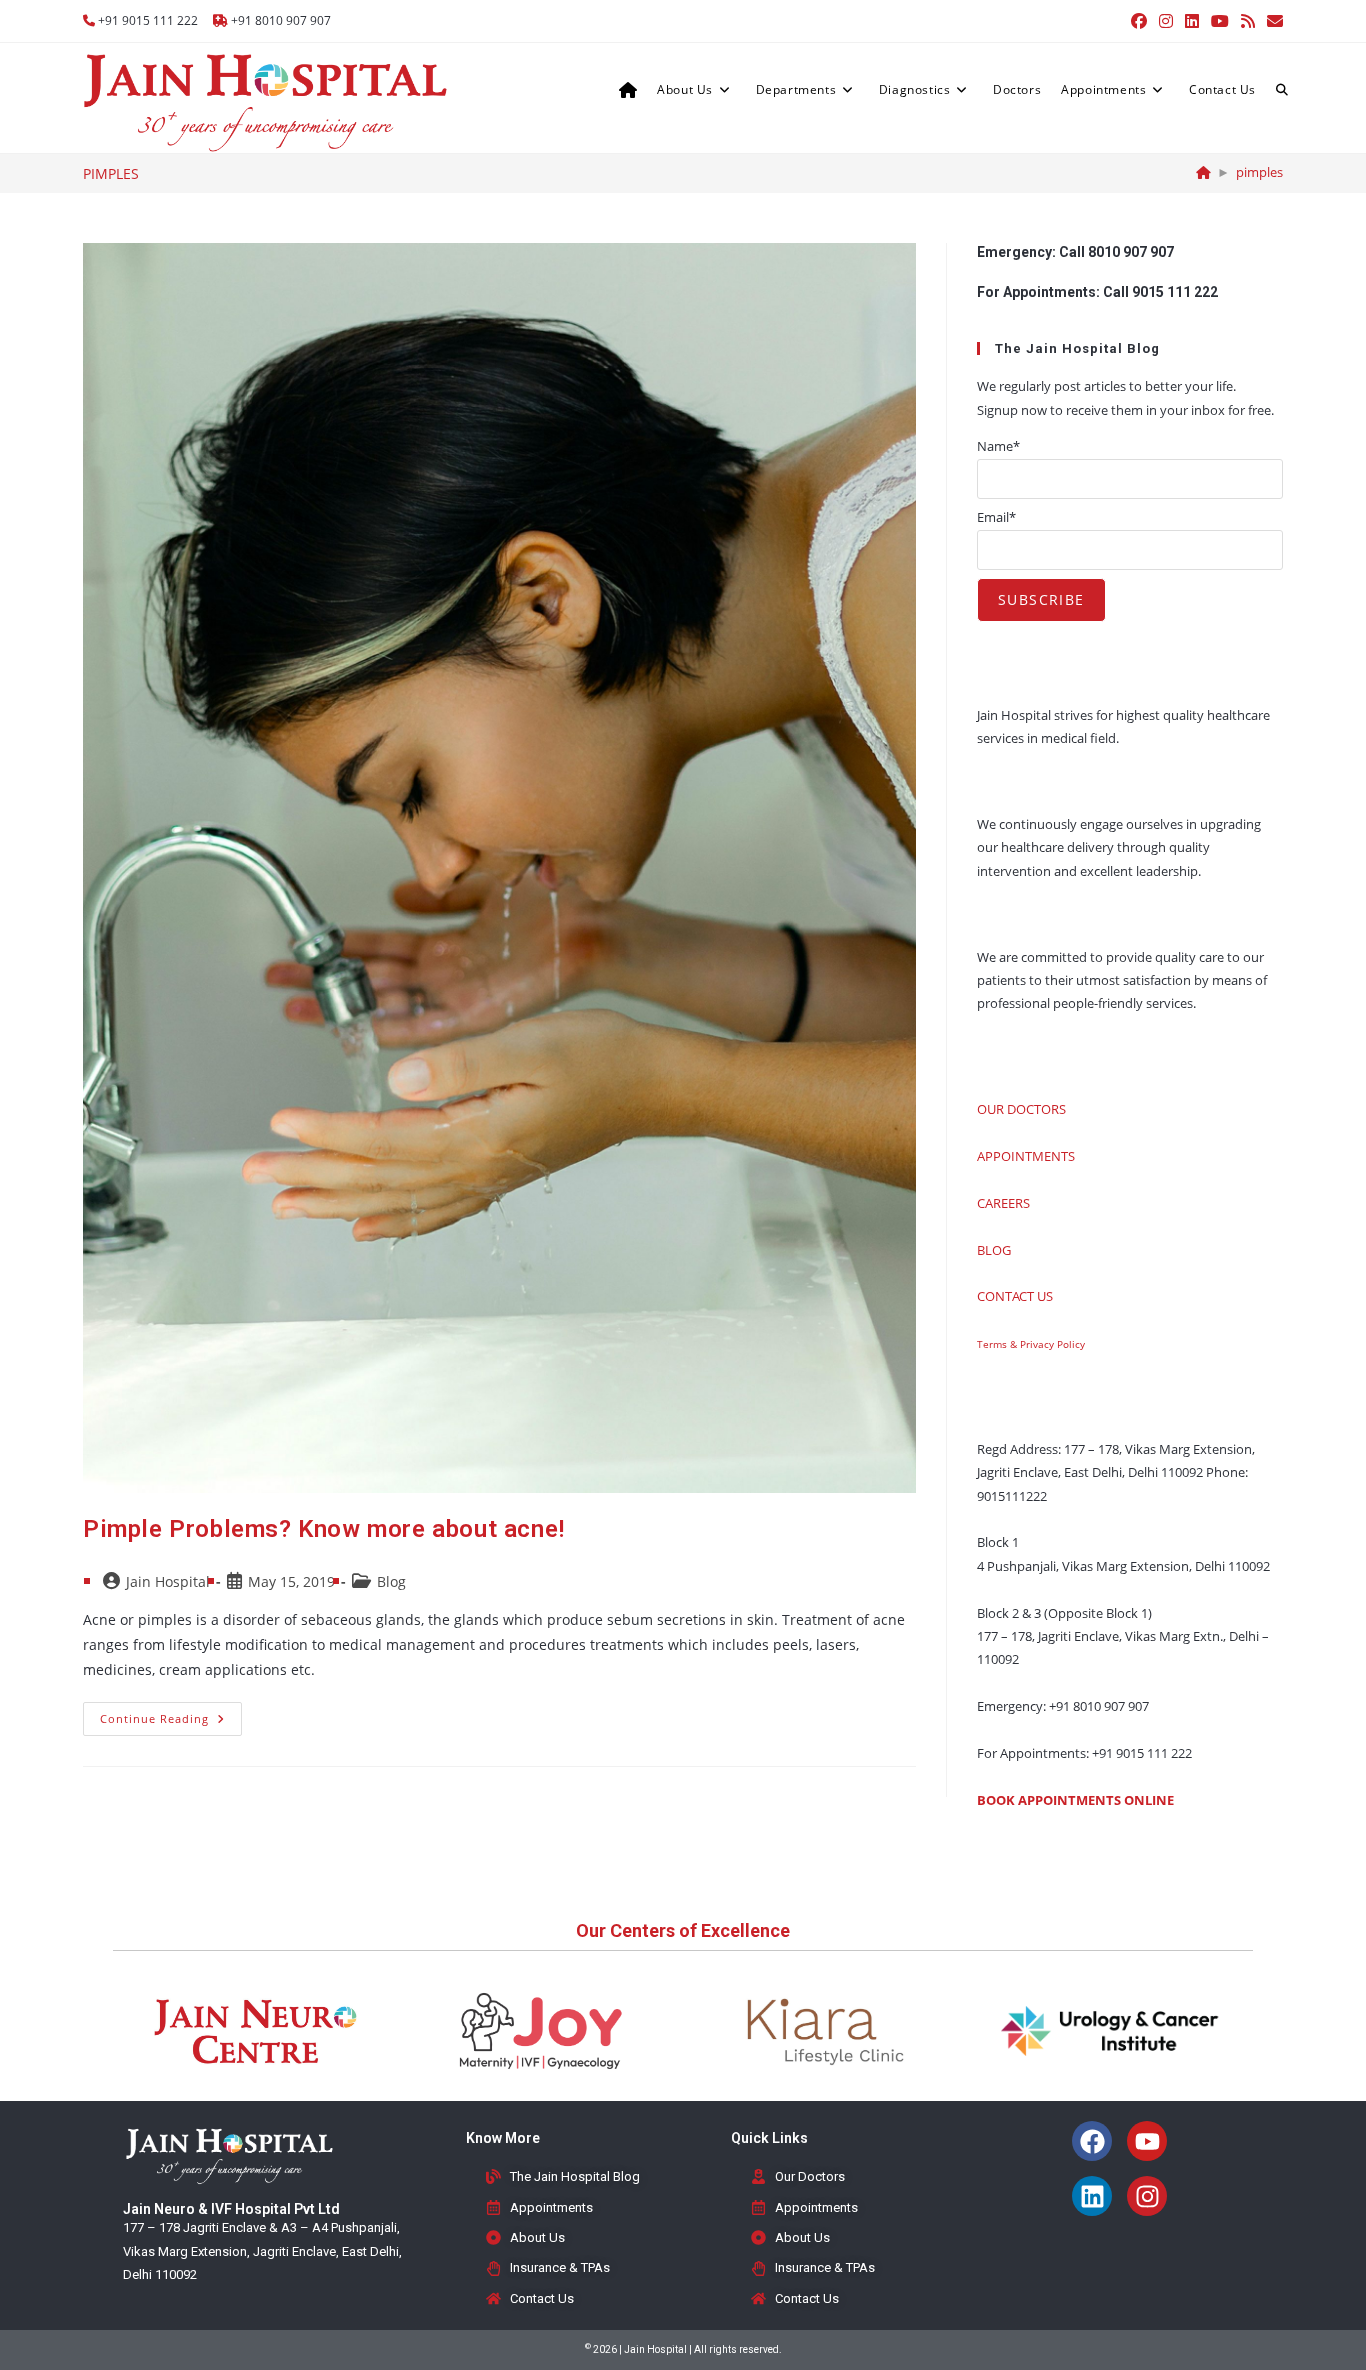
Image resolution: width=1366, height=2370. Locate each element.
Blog (391, 1581)
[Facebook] (1092, 2141)
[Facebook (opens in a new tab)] (1139, 21)
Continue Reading (171, 1714)
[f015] (1203, 172)
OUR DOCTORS (1021, 1109)
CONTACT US (1015, 1296)
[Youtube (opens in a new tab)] (1220, 21)
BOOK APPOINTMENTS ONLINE (1075, 1800)
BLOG (994, 1250)
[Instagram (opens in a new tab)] (1166, 21)
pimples (1259, 172)
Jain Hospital (168, 1581)
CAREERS (1003, 1203)
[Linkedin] (1092, 2196)
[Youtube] (1147, 2141)
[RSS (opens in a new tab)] (1248, 21)
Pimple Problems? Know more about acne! (324, 1529)
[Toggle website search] (1282, 90)
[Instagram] (1147, 2196)
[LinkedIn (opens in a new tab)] (1192, 21)
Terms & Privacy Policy (1031, 1344)
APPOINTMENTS (1026, 1156)
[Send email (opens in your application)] (1272, 21)
